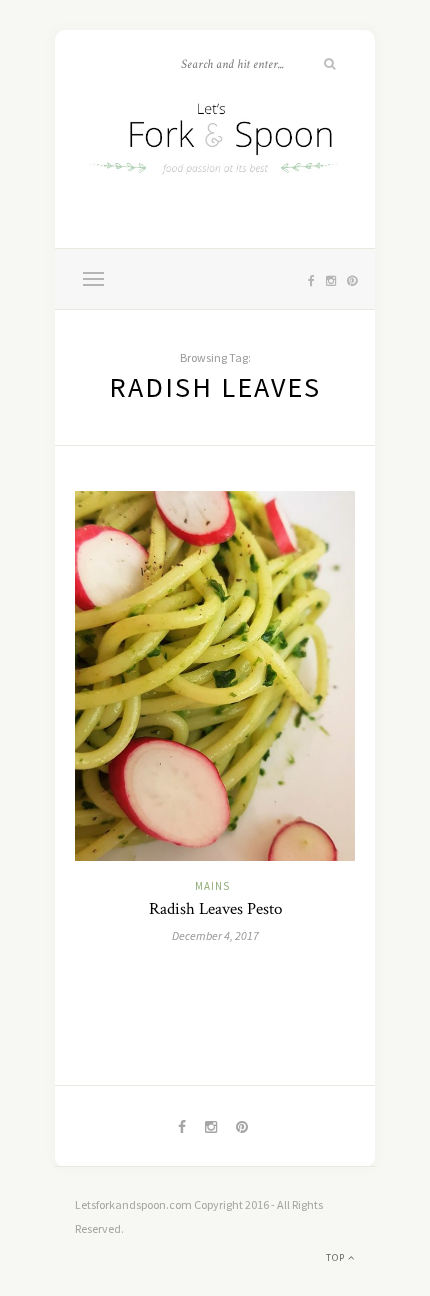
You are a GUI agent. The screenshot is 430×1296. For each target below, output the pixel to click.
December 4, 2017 (215, 935)
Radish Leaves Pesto (215, 909)
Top (337, 1257)
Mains (212, 886)
